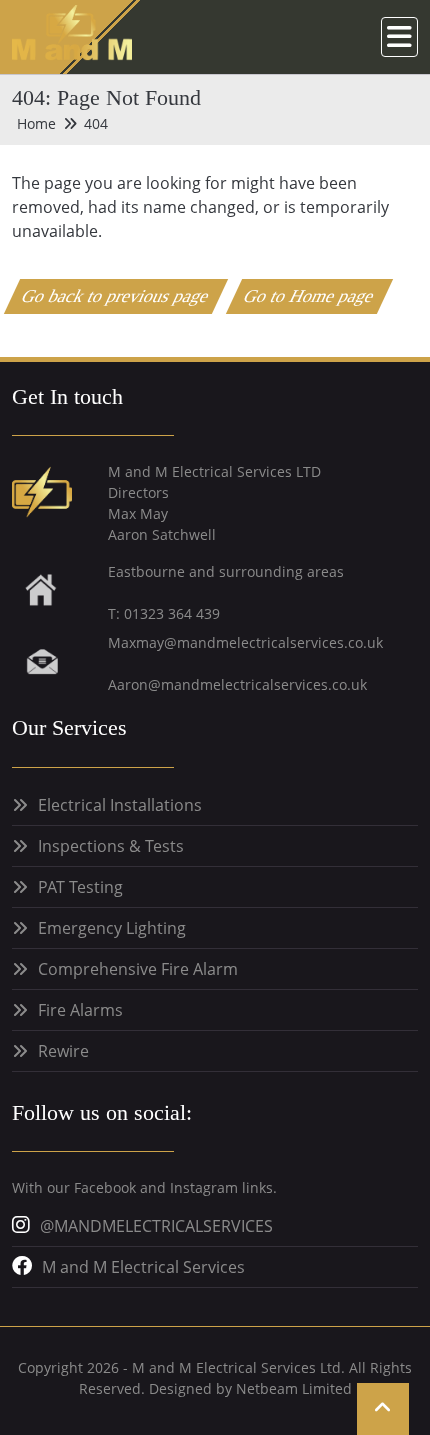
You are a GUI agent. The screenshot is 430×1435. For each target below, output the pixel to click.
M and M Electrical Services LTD (214, 471)
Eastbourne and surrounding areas (226, 571)
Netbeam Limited (294, 1388)
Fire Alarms (80, 1010)
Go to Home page (310, 296)
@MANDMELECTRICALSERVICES (156, 1226)
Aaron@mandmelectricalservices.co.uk (237, 684)
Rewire (63, 1051)
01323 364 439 (172, 613)
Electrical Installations (120, 805)
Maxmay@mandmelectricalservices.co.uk (245, 642)
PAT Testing (80, 887)
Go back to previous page (116, 296)
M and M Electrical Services (143, 1267)
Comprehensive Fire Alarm (138, 969)
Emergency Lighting (112, 928)
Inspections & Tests (111, 846)
